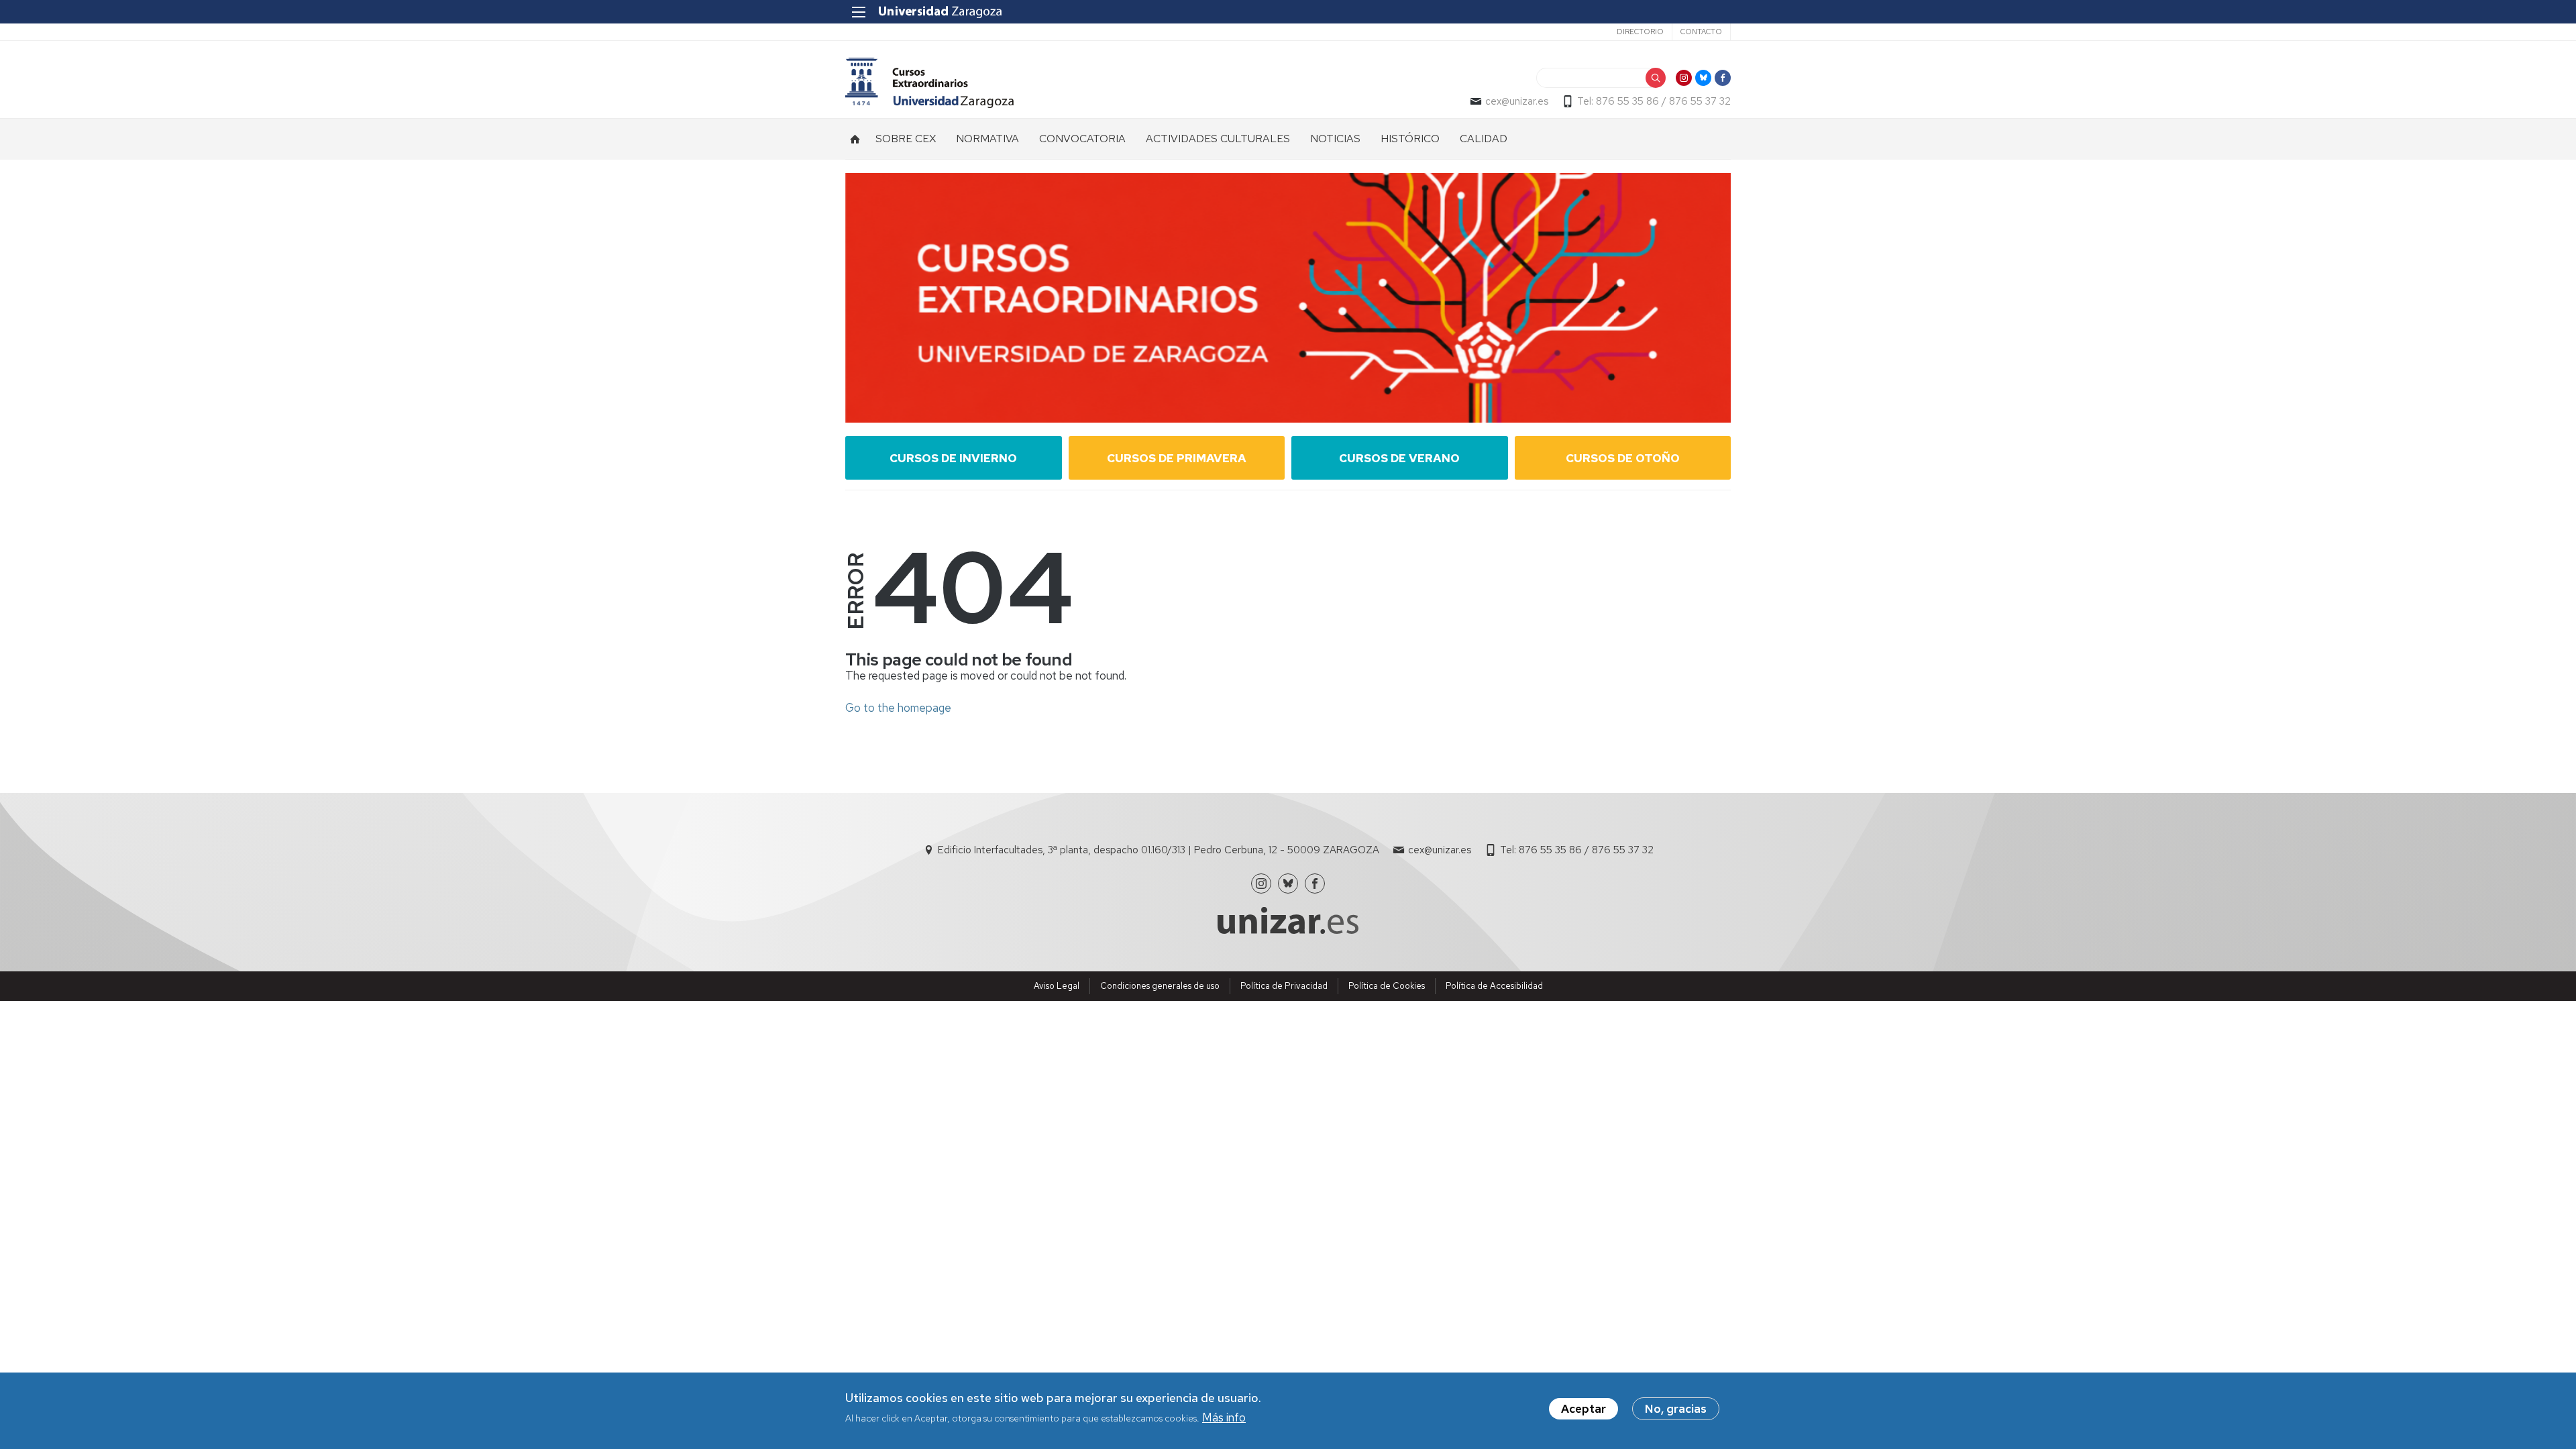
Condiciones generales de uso (1160, 986)
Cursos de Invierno (953, 458)
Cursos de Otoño (1623, 458)
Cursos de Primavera (1177, 458)
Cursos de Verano (1399, 458)
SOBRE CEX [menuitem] (906, 139)
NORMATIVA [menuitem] (987, 139)
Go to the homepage (898, 708)
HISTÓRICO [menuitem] (1410, 139)
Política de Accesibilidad (1494, 986)
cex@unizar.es (1517, 101)
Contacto (1701, 32)
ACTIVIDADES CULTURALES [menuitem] (1218, 139)
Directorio (1640, 32)
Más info (1224, 1417)
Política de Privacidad (1284, 986)
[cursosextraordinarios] (929, 83)
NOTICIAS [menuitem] (1335, 139)
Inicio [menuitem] (855, 139)
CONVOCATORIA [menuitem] (1082, 139)
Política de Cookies (1387, 986)
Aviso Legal (1057, 986)
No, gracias (1676, 1409)
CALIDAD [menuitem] (1484, 139)
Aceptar (1584, 1409)
